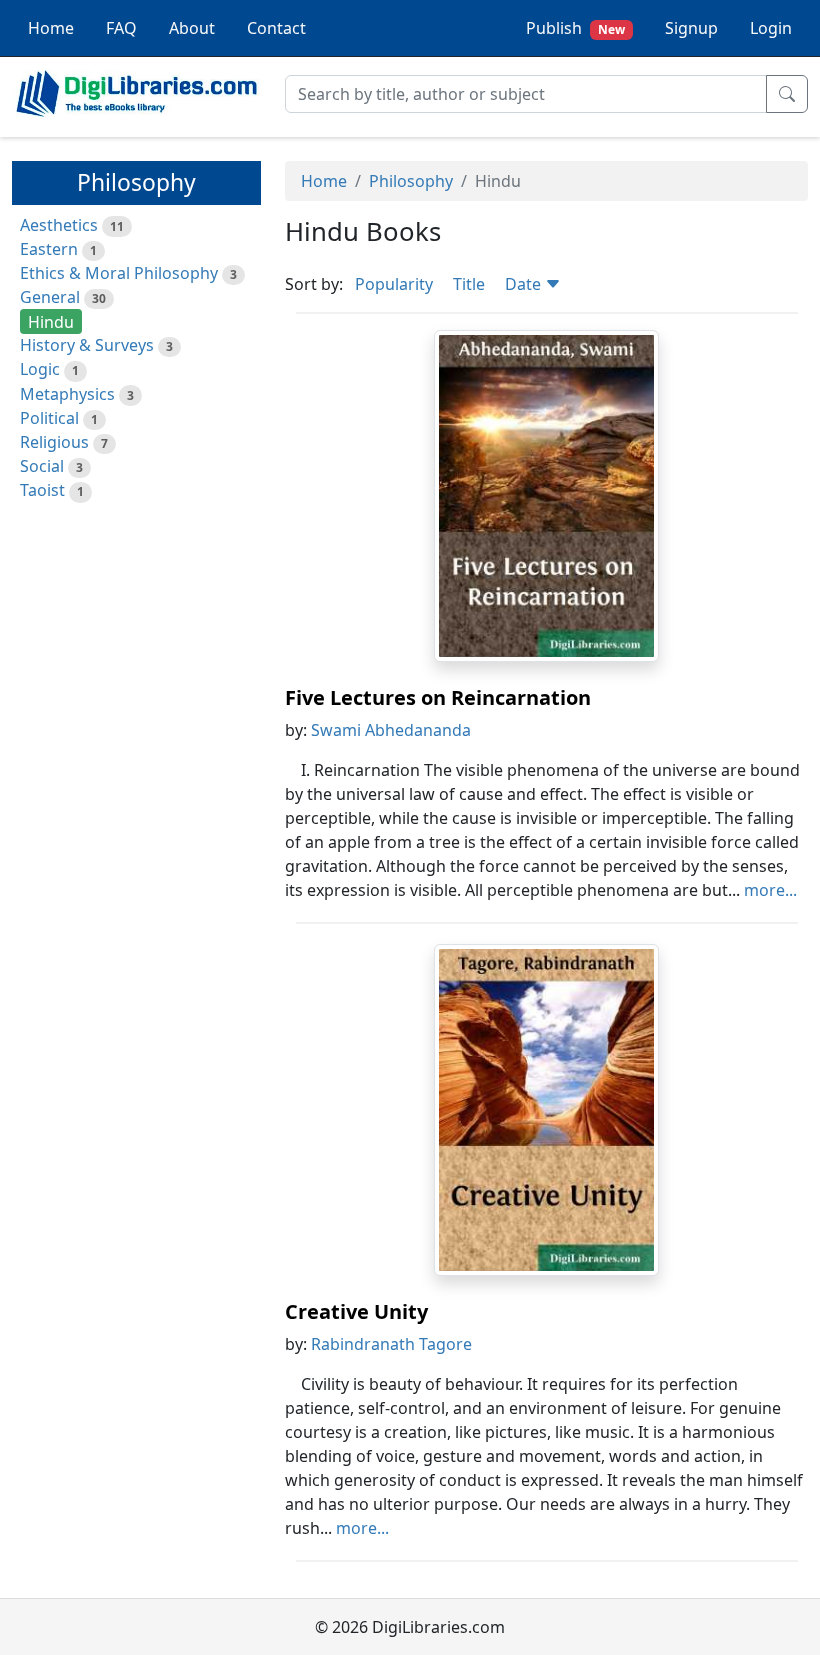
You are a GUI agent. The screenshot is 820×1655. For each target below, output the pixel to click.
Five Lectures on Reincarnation (438, 697)
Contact (276, 28)
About (192, 28)
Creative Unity (356, 1311)
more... (770, 890)
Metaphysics (67, 394)
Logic (40, 369)
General (50, 297)
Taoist (42, 490)
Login (771, 28)
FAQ (121, 28)
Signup (691, 28)
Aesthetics (59, 225)
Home (51, 28)
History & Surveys (87, 345)
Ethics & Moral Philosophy (119, 273)
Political (49, 418)
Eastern (49, 249)
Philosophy (411, 181)
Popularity (394, 284)
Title (469, 284)
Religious (54, 442)
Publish (575, 28)
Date (525, 284)
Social (42, 466)
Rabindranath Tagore (391, 1344)
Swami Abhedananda (391, 730)
